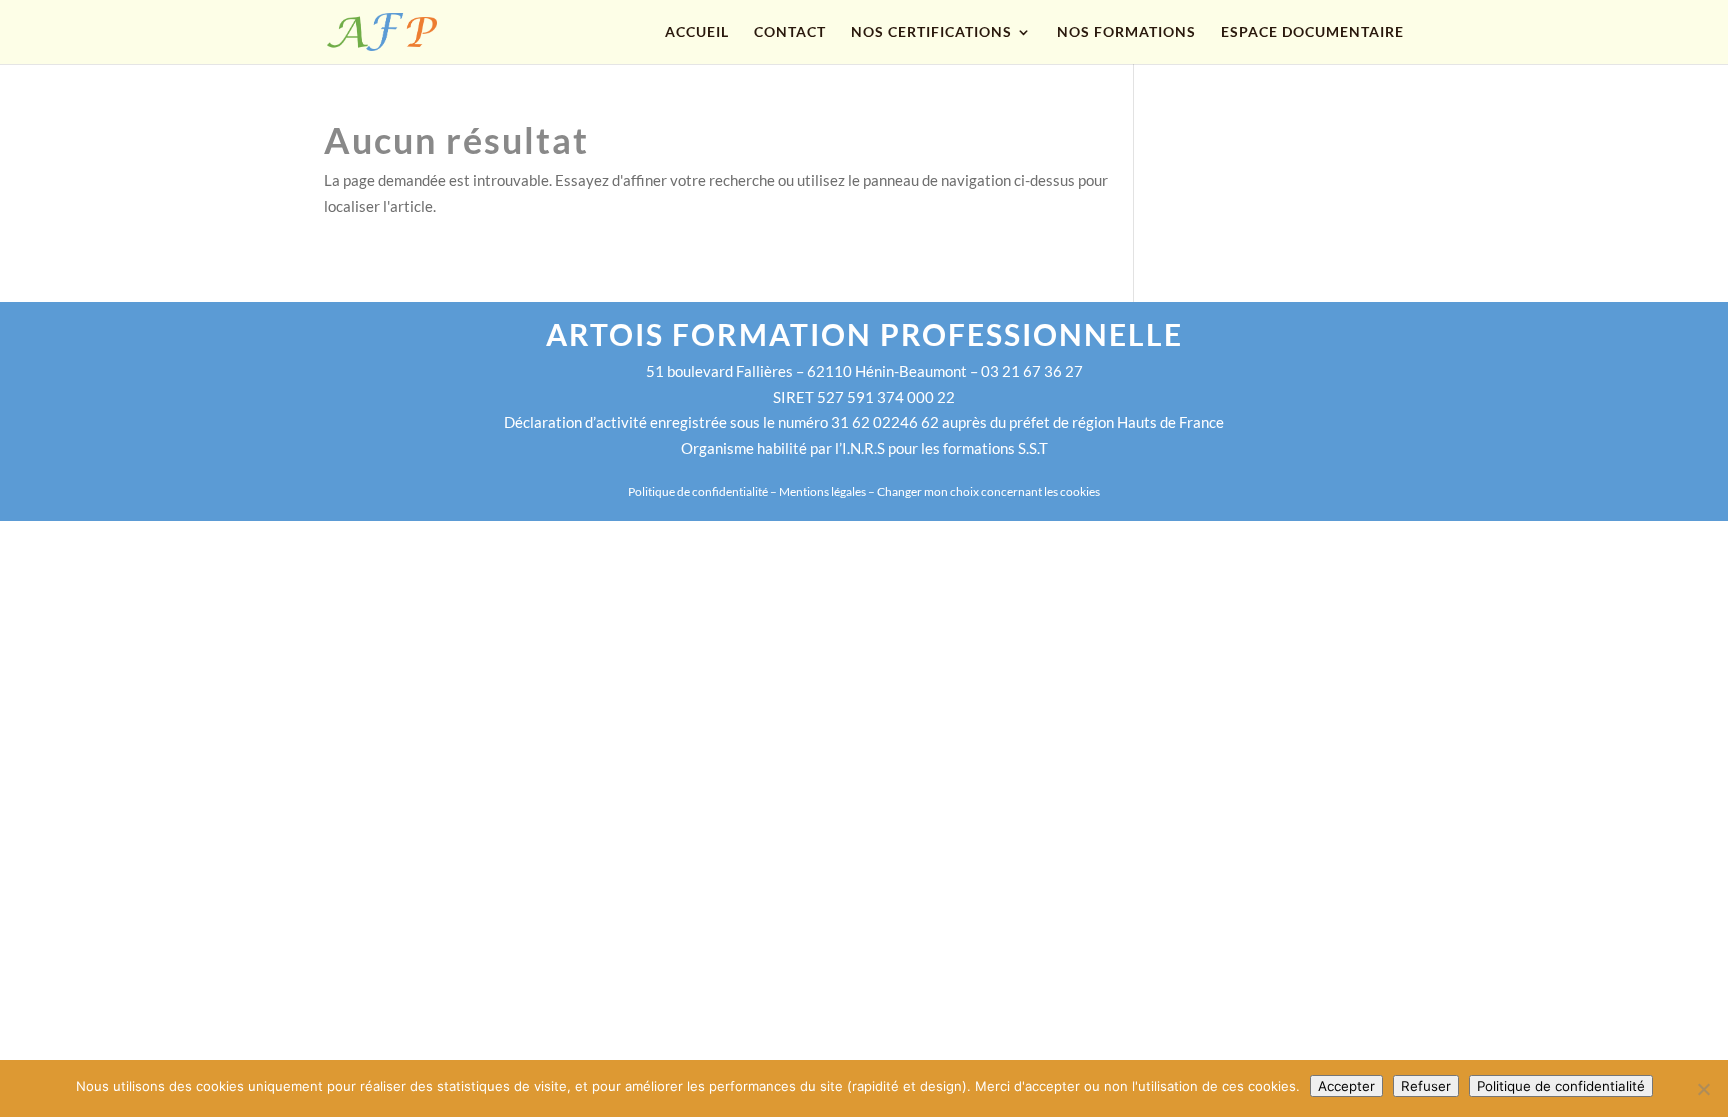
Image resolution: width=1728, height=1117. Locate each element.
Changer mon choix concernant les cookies (988, 491)
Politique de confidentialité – (703, 491)
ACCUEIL (697, 32)
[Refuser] (1703, 1089)
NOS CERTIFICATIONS (931, 32)
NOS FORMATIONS (1126, 32)
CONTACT (790, 32)
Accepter (1346, 1086)
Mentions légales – (828, 491)
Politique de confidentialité (1561, 1086)
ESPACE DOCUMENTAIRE (1312, 32)
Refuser (1426, 1086)
